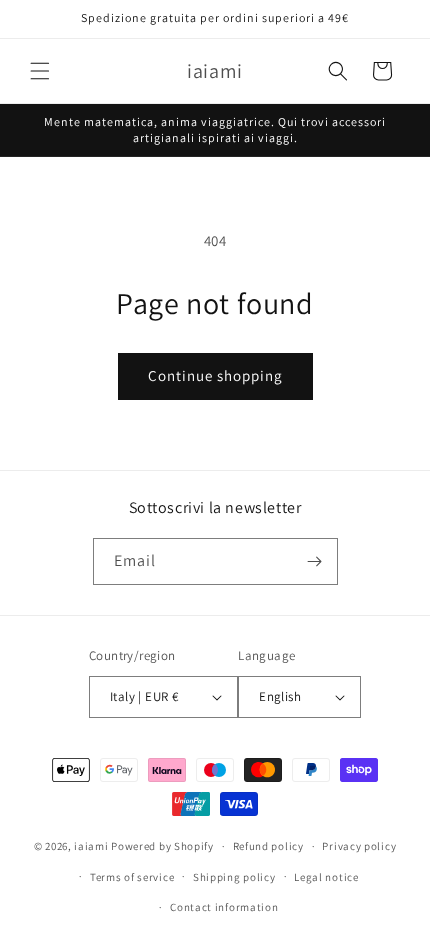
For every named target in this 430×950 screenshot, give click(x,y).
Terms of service (132, 877)
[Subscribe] (315, 561)
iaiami (91, 846)
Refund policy (268, 846)
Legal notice (326, 877)
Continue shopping (215, 375)
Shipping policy (234, 877)
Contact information (224, 907)
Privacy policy (359, 846)
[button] (40, 71)
